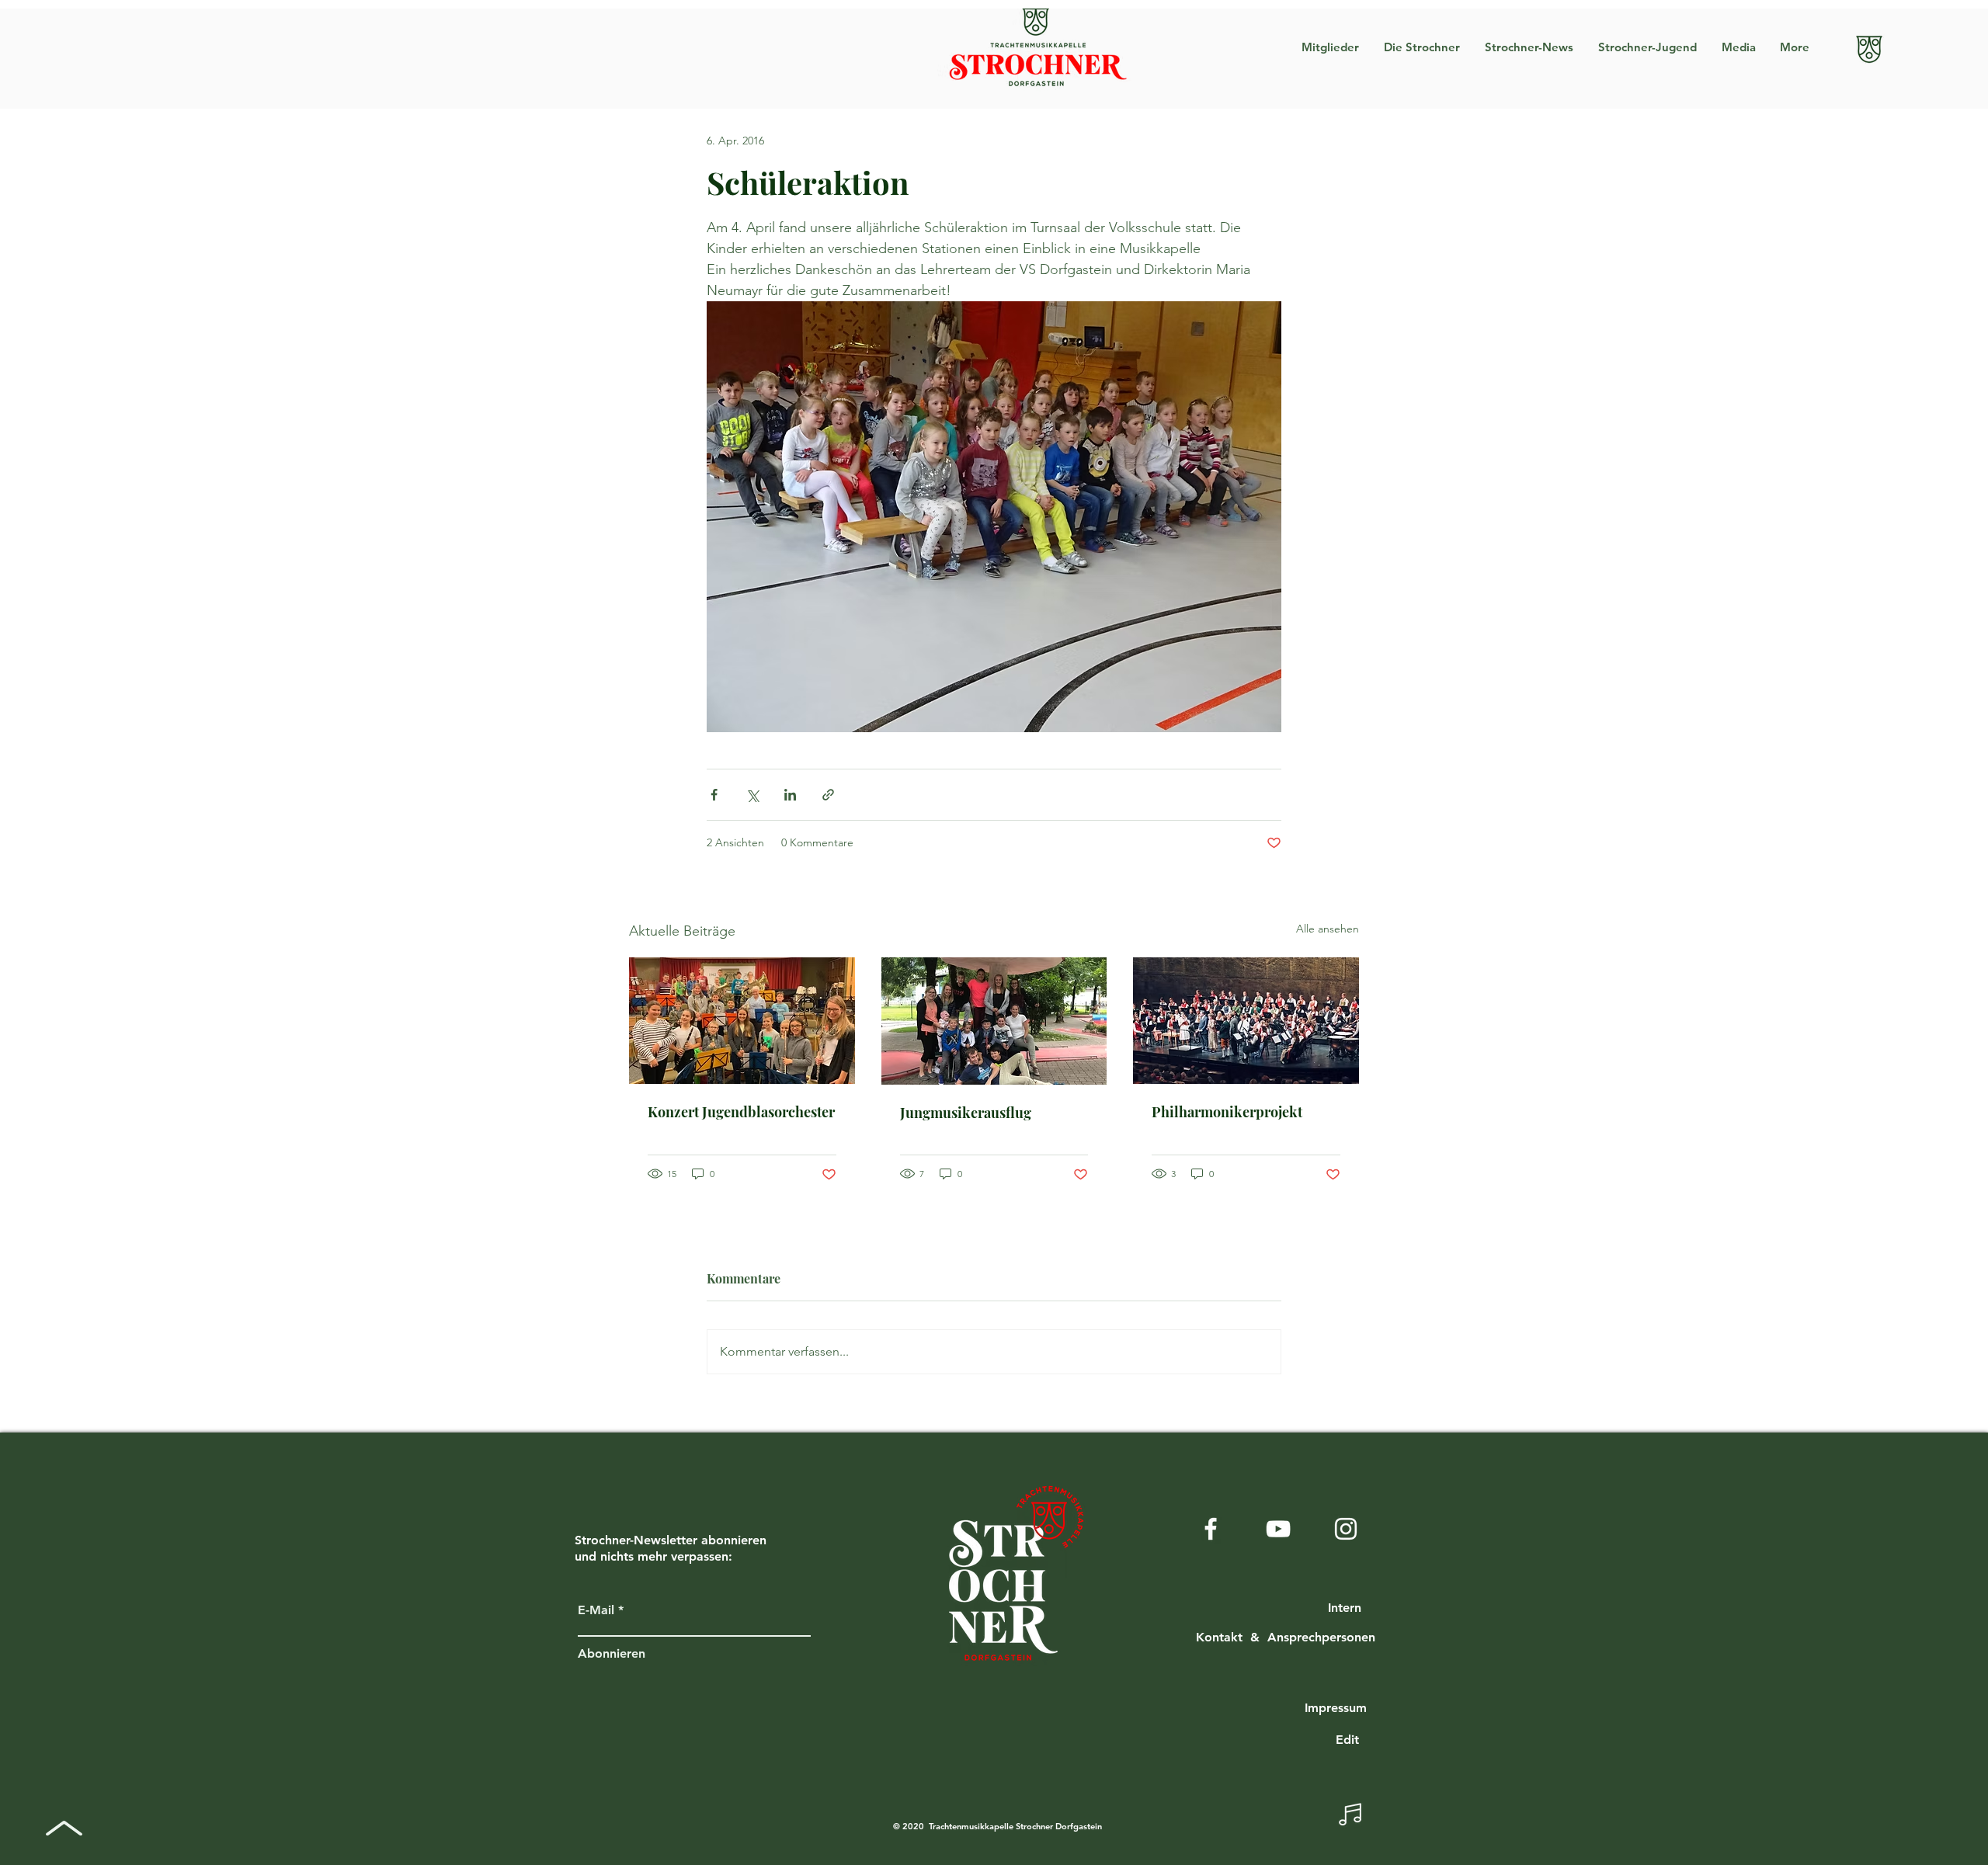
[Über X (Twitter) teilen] (752, 795)
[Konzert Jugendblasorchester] (742, 1021)
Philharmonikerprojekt (1227, 1112)
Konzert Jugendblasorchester (741, 1112)
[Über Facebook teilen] (714, 795)
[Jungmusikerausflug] (994, 1021)
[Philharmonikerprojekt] (1246, 1021)
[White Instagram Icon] (1346, 1529)
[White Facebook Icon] (1211, 1529)
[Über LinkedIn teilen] (790, 795)
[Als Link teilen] (828, 795)
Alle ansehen (1328, 929)
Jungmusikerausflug (966, 1113)
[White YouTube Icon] (1278, 1529)
